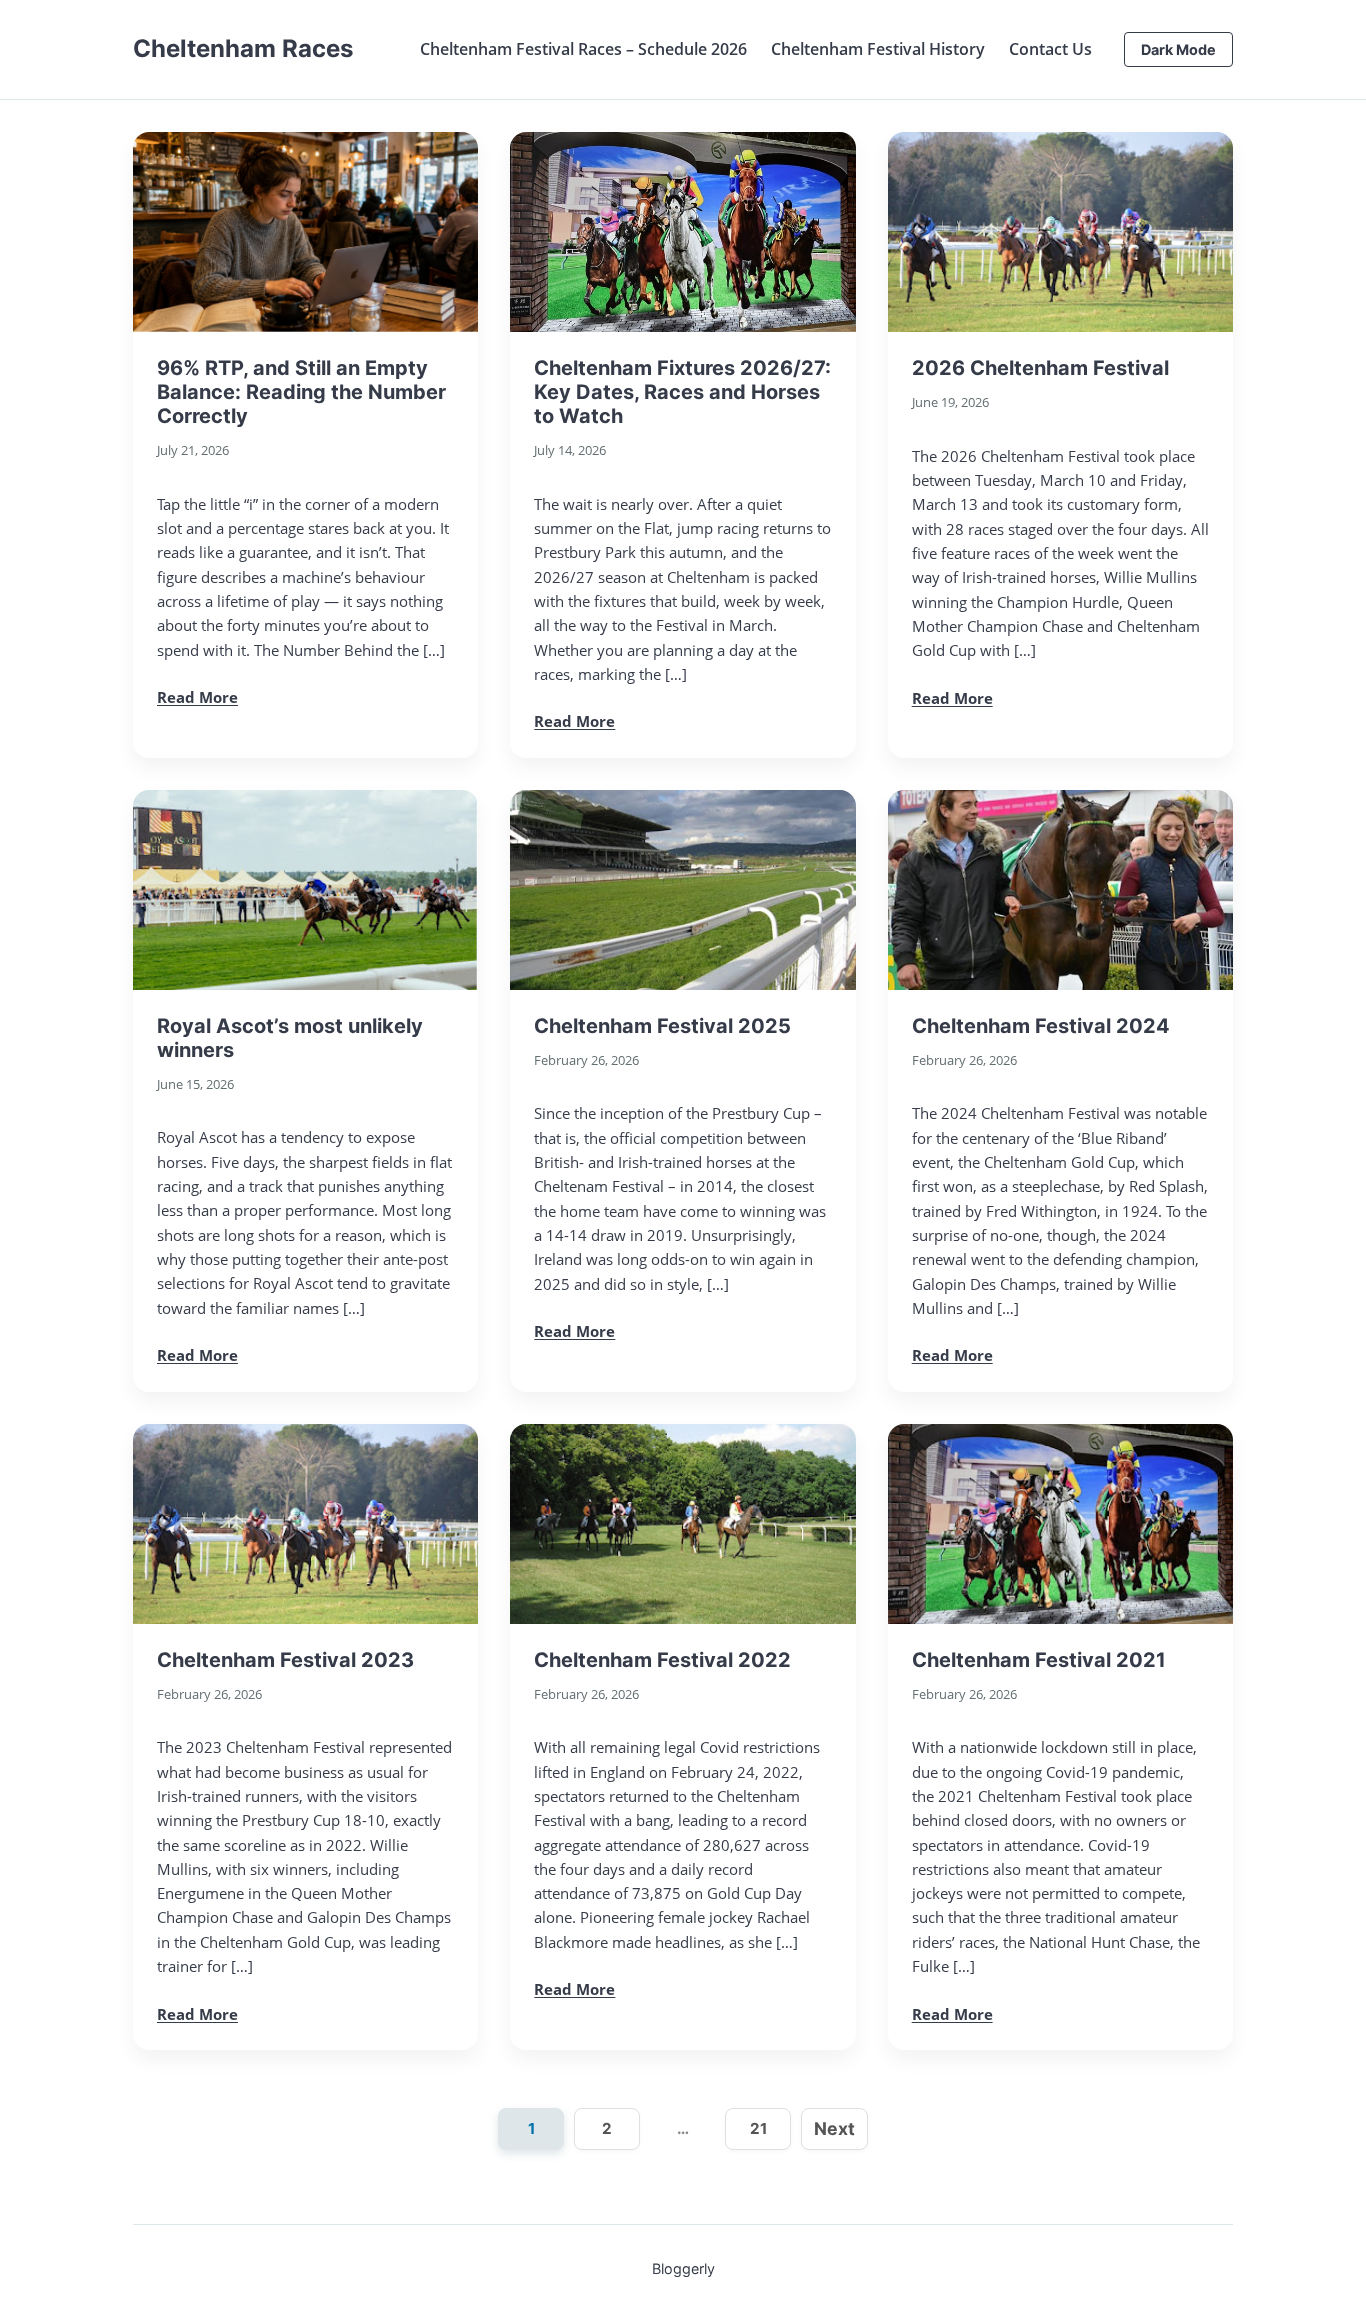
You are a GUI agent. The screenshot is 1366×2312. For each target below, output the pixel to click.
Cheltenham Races (243, 48)
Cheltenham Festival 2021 (1039, 1660)
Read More (197, 697)
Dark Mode (1178, 49)
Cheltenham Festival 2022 (662, 1660)
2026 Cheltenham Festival (1040, 368)
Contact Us (1050, 49)
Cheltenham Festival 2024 (1041, 1026)
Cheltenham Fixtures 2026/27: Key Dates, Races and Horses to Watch (682, 392)
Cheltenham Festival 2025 (662, 1026)
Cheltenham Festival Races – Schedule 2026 (583, 49)
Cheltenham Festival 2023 (285, 1660)
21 (758, 2128)
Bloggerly (683, 2268)
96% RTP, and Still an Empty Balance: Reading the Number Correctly (301, 392)
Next (834, 2128)
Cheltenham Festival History (878, 49)
